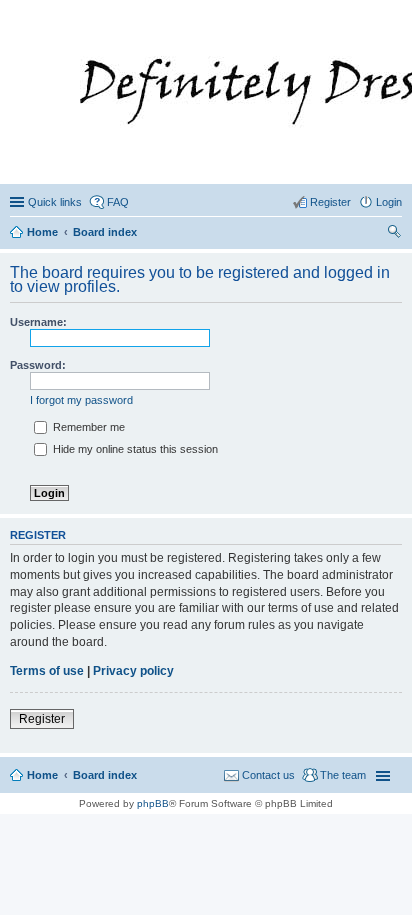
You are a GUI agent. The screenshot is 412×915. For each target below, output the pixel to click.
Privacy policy (133, 671)
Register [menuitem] (330, 202)
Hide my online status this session (134, 449)
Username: (38, 322)
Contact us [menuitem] (268, 775)
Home (42, 775)
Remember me (87, 427)
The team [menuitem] (343, 775)
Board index (105, 775)
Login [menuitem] (389, 202)
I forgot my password (81, 400)
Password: (38, 365)
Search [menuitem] (394, 234)
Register (42, 719)
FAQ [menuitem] (118, 202)
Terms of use (47, 671)
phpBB (153, 803)
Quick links (55, 202)
